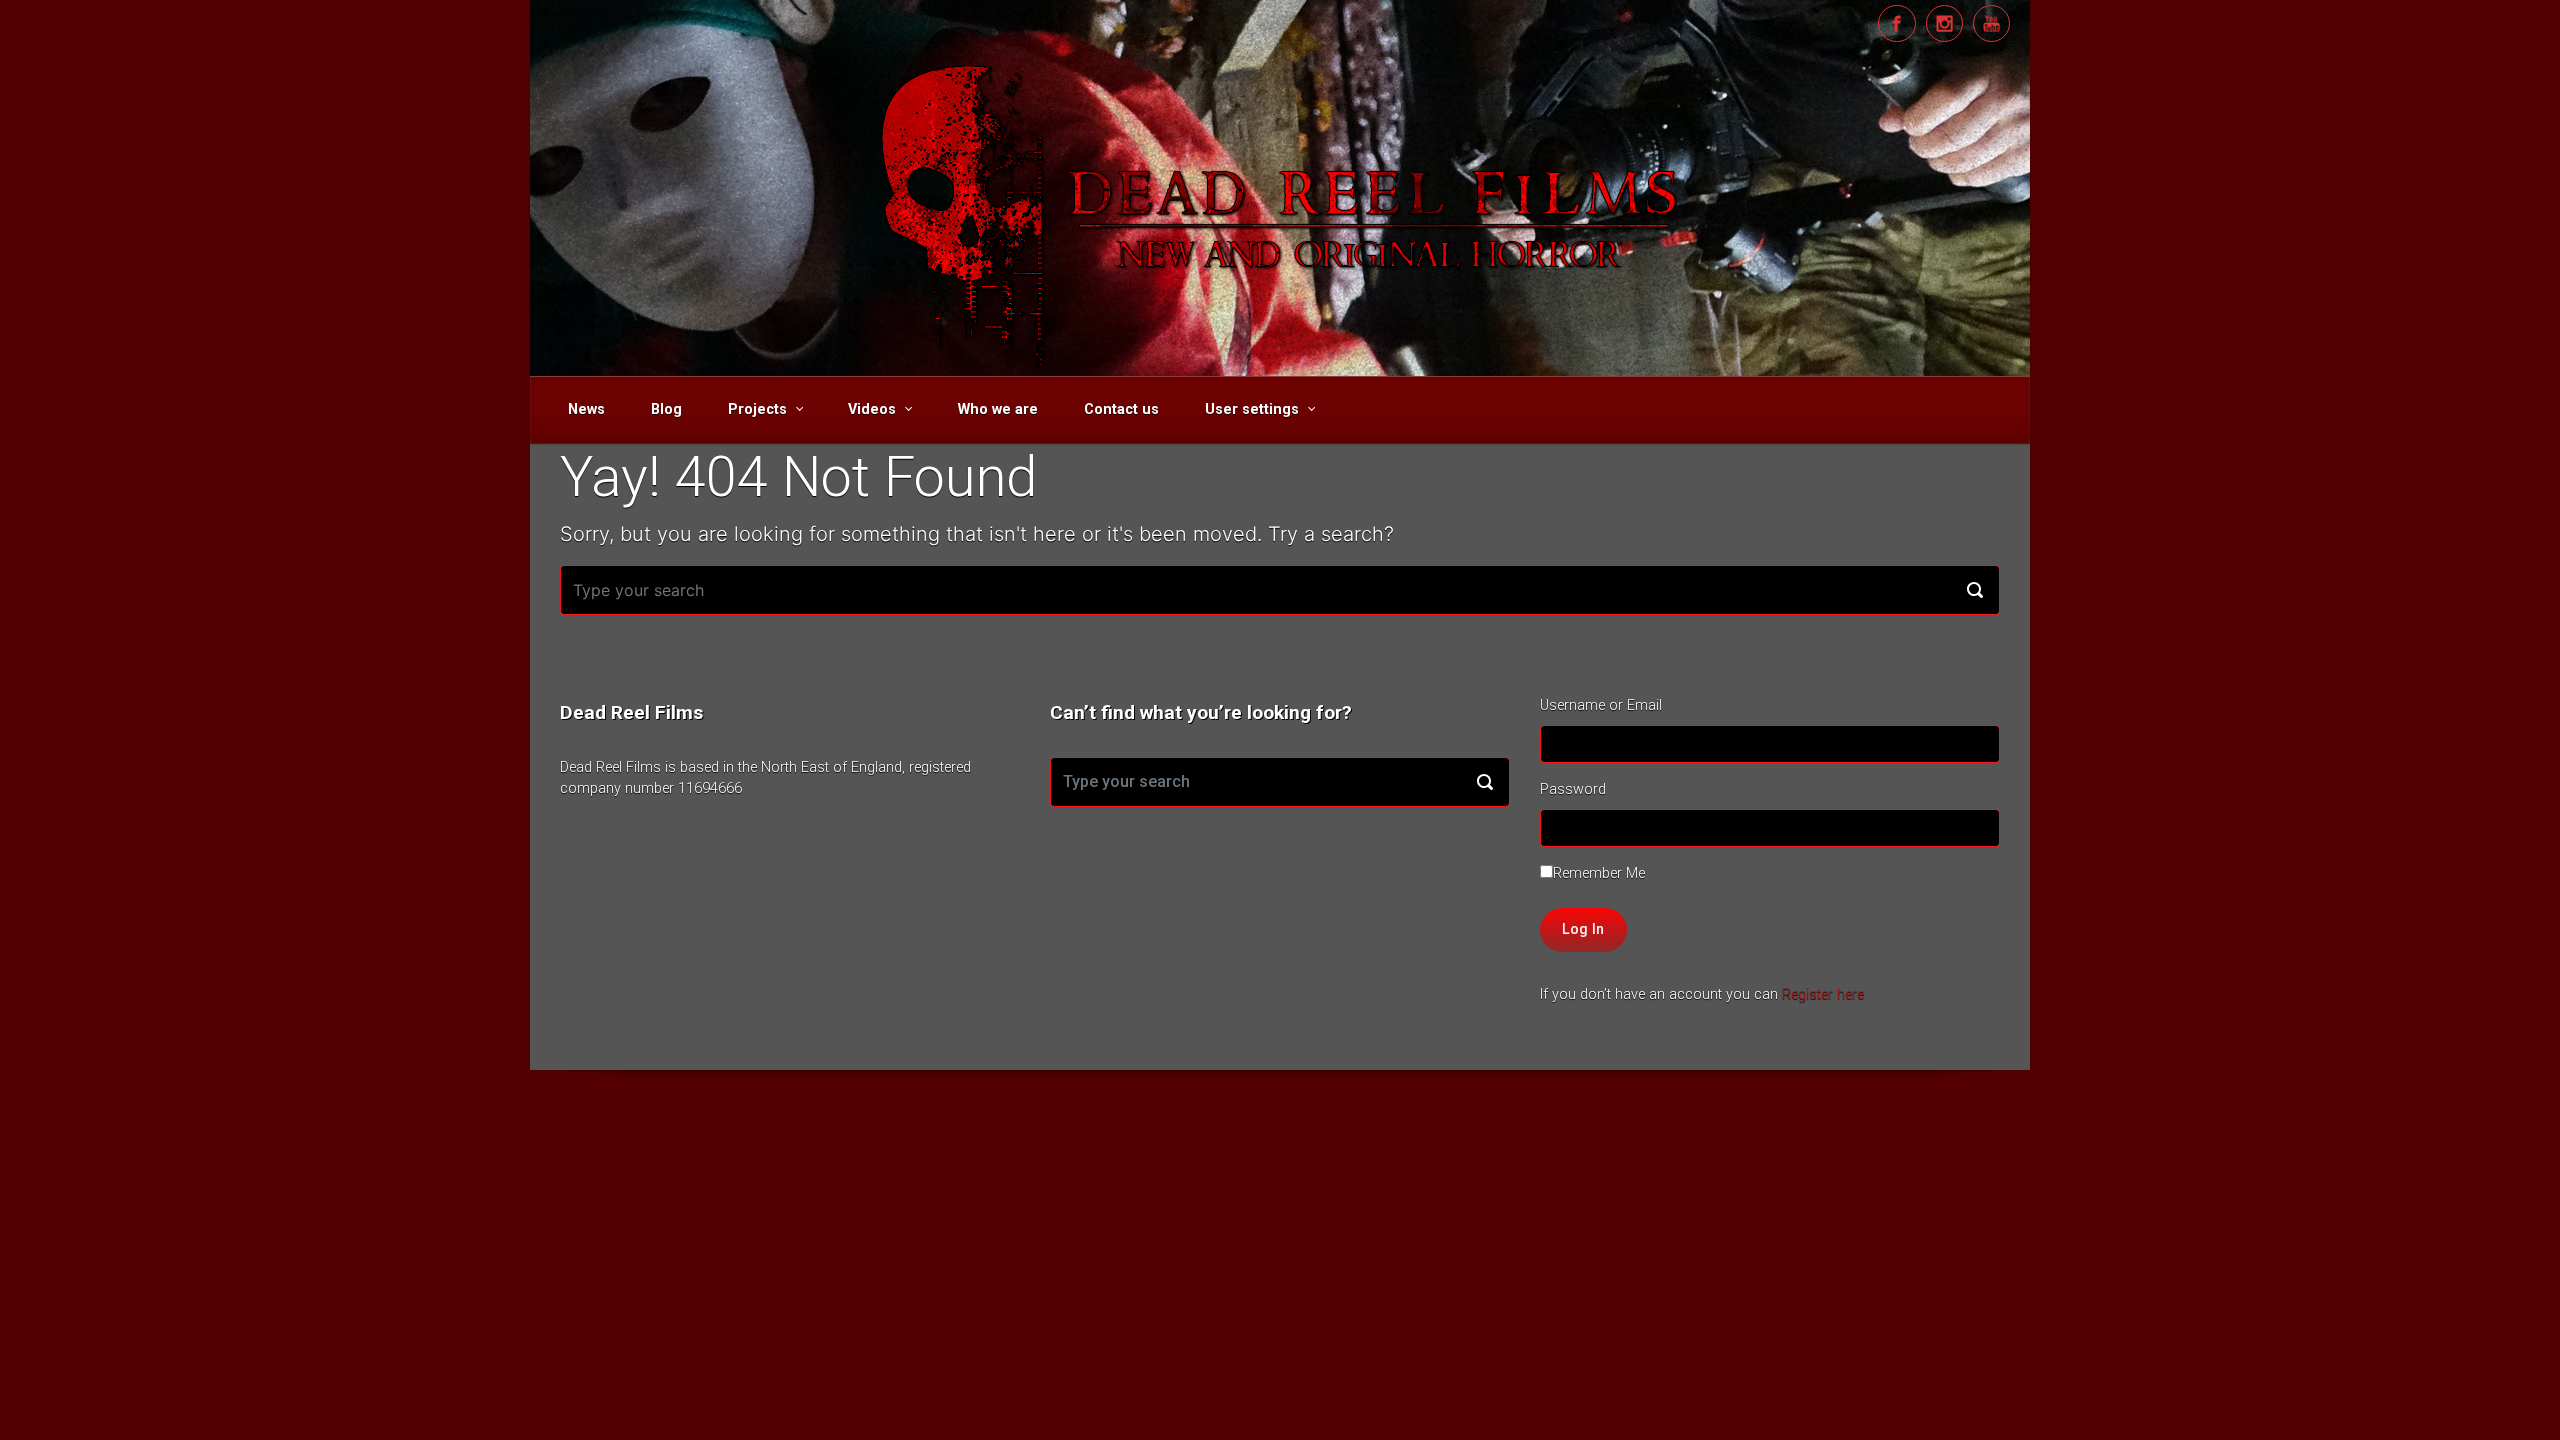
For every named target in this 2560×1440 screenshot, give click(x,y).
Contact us (1121, 409)
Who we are (998, 409)
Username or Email (1601, 705)
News (586, 409)
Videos (872, 409)
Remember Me (1599, 873)
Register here (1823, 994)
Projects (757, 409)
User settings (1252, 409)
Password (1573, 789)
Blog (666, 409)
